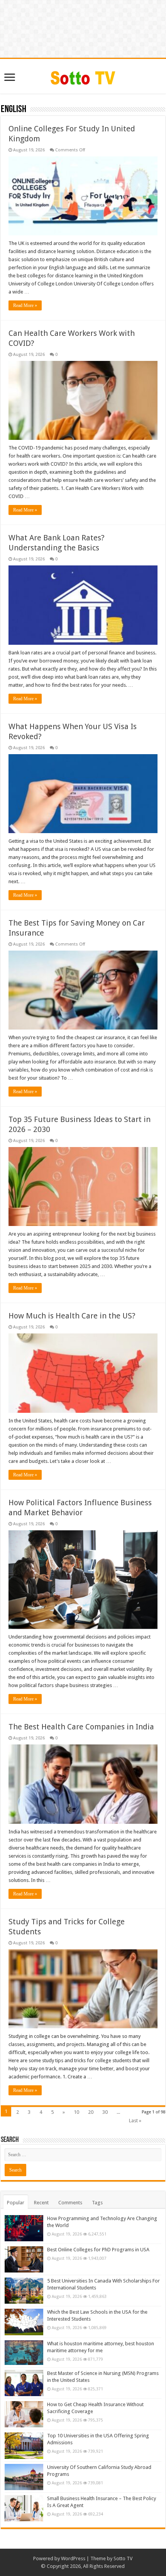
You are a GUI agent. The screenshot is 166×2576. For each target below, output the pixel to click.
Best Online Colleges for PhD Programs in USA (98, 2250)
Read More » (25, 305)
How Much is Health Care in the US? (72, 1316)
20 (91, 2112)
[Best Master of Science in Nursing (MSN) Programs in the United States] (24, 2383)
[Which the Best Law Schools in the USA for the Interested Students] (24, 2322)
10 (76, 2112)
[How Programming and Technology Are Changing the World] (24, 2228)
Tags (97, 2203)
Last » (135, 2121)
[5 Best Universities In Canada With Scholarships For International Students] (24, 2291)
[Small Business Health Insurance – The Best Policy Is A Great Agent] (24, 2508)
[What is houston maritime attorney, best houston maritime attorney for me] (24, 2353)
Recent (41, 2203)
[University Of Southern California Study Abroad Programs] (24, 2477)
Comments (70, 2203)
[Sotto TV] (83, 76)
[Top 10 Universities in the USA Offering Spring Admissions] (24, 2445)
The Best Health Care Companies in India (81, 1727)
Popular (16, 2203)
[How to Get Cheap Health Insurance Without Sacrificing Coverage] (24, 2414)
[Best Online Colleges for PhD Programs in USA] (24, 2259)
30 (105, 2112)
